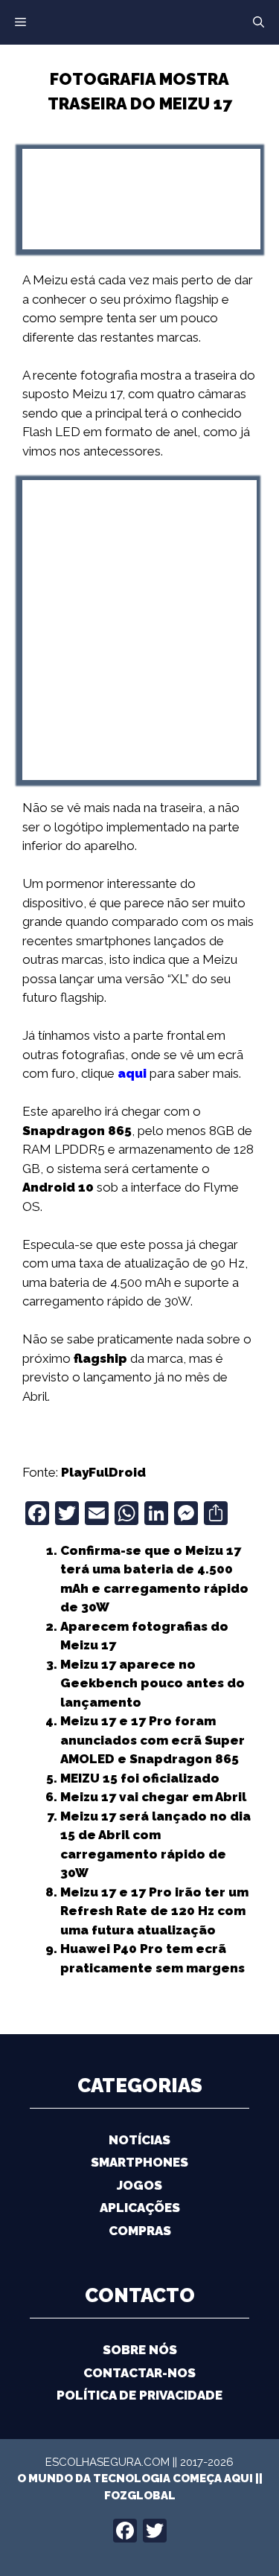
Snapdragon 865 (77, 1131)
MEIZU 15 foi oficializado (140, 1778)
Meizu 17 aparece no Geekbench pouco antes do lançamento (153, 1683)
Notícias (139, 2140)
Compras (140, 2231)
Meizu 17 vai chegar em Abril (153, 1797)
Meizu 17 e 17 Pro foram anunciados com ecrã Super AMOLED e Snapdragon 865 (153, 1740)
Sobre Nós (140, 2350)
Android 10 (58, 1187)
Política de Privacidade (139, 2395)
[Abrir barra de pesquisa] (259, 22)
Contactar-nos (139, 2373)
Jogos (139, 2185)
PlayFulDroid (103, 1472)
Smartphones (139, 2162)
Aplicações (140, 2208)
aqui (132, 1073)
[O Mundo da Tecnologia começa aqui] (140, 21)
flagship (100, 1358)
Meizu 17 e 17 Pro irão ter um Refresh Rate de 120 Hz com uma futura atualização (154, 1911)
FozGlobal (140, 2496)
